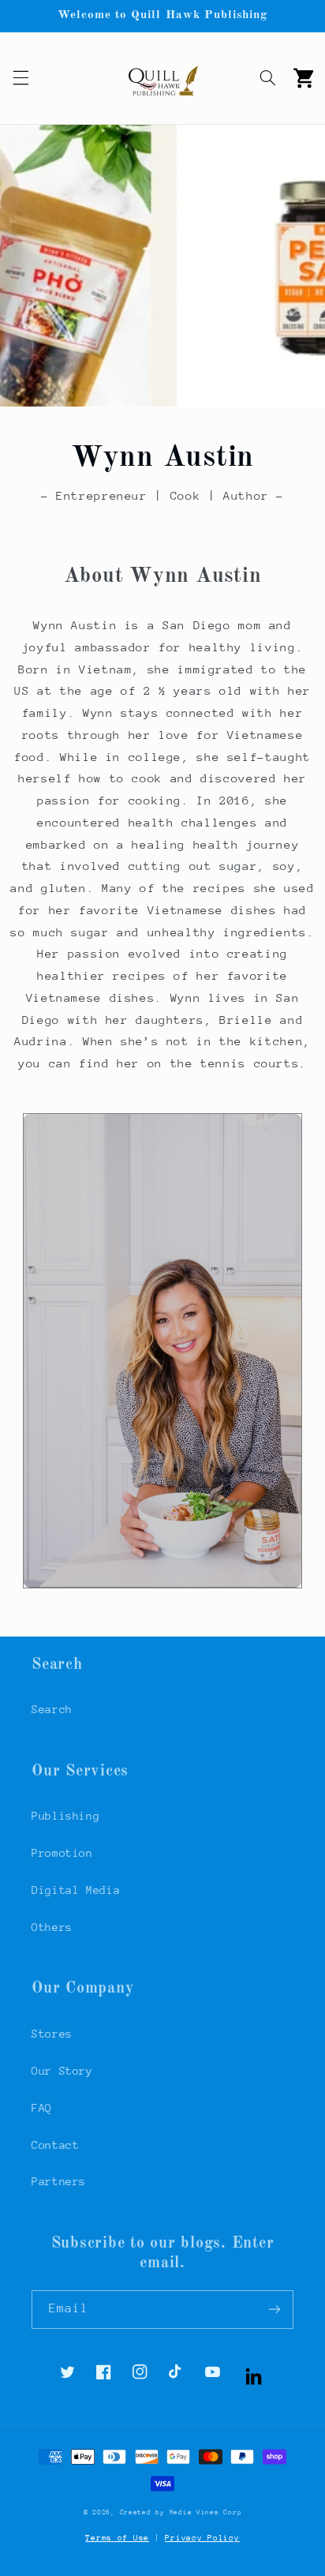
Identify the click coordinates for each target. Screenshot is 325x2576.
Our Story (62, 2071)
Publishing (65, 1816)
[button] (21, 78)
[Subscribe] (275, 2310)
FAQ (42, 2108)
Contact (55, 2145)
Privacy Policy (202, 2538)
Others (52, 1927)
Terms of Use (117, 2538)
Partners (59, 2181)
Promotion (62, 1853)
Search (52, 1709)
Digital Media (76, 1890)
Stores (52, 2034)
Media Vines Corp (206, 2512)
